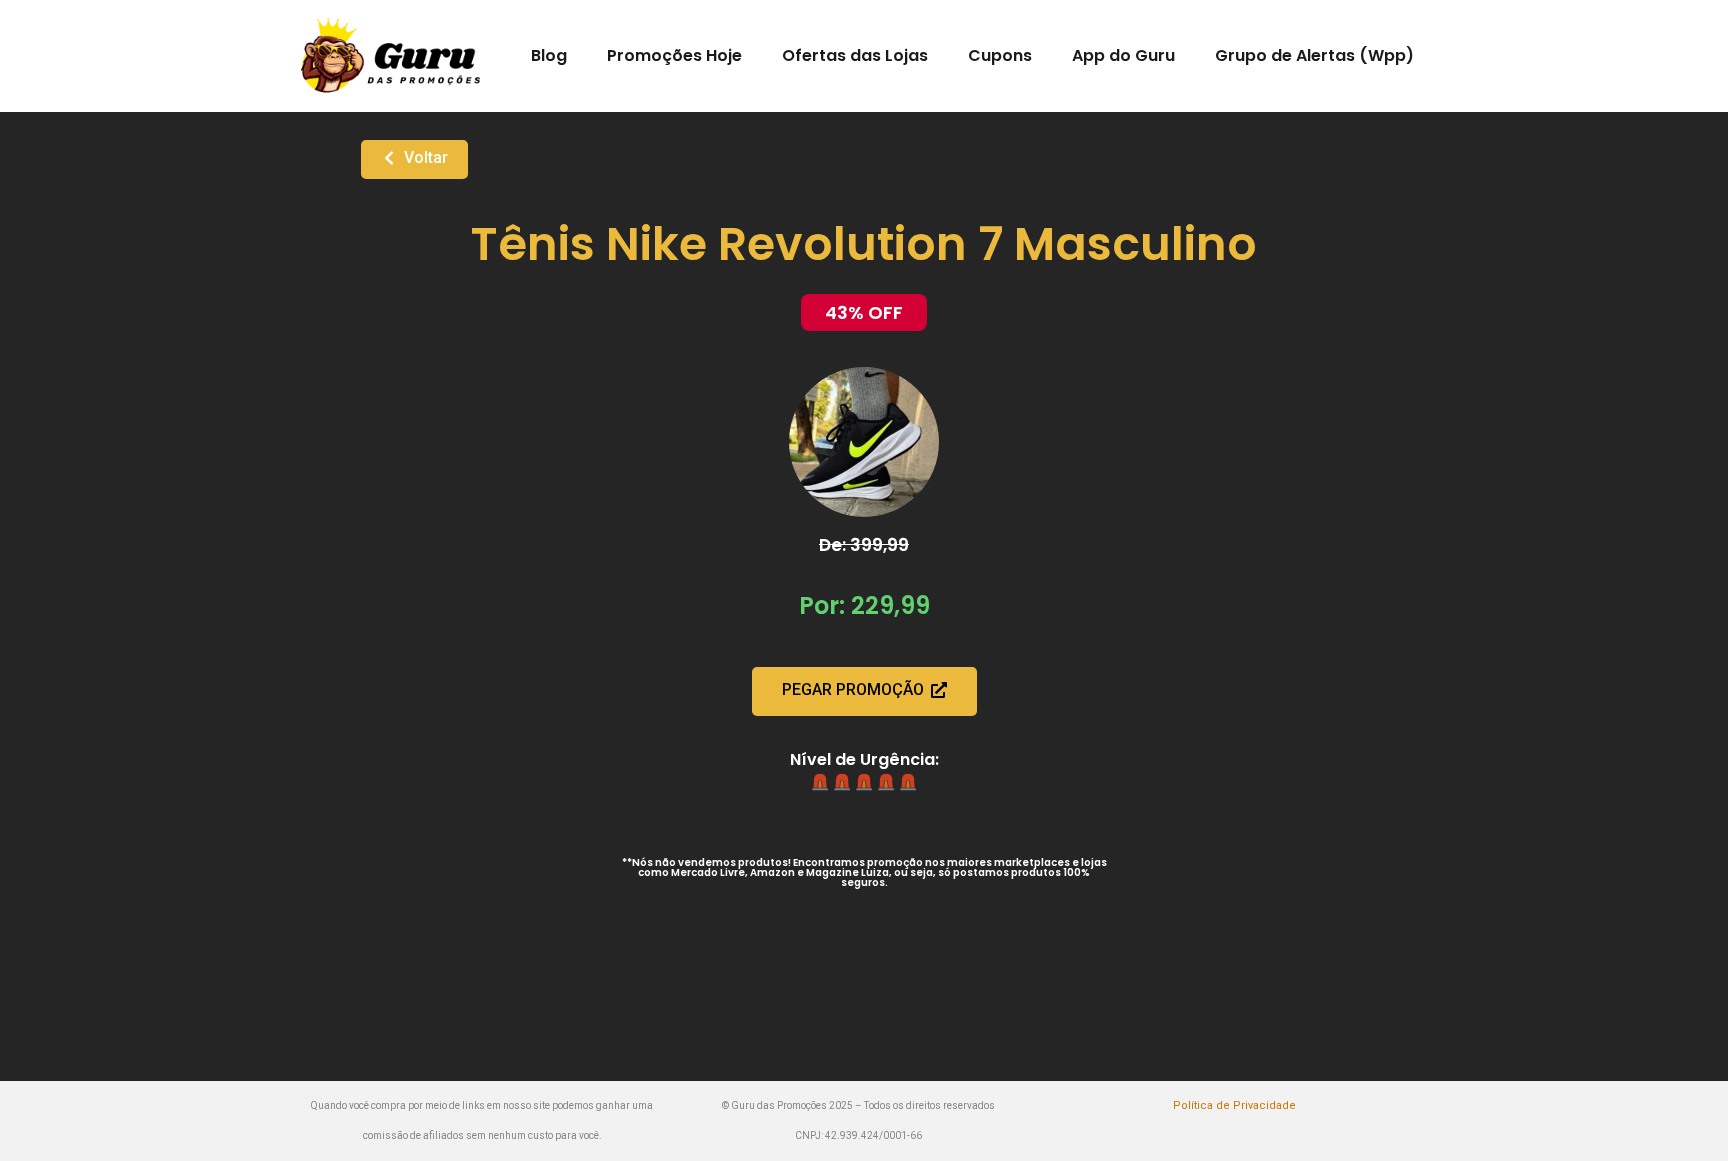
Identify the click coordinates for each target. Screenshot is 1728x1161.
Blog (549, 55)
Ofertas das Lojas (855, 55)
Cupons (1000, 55)
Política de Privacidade (1234, 1105)
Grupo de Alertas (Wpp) (1314, 55)
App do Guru (1123, 55)
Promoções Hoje (674, 55)
